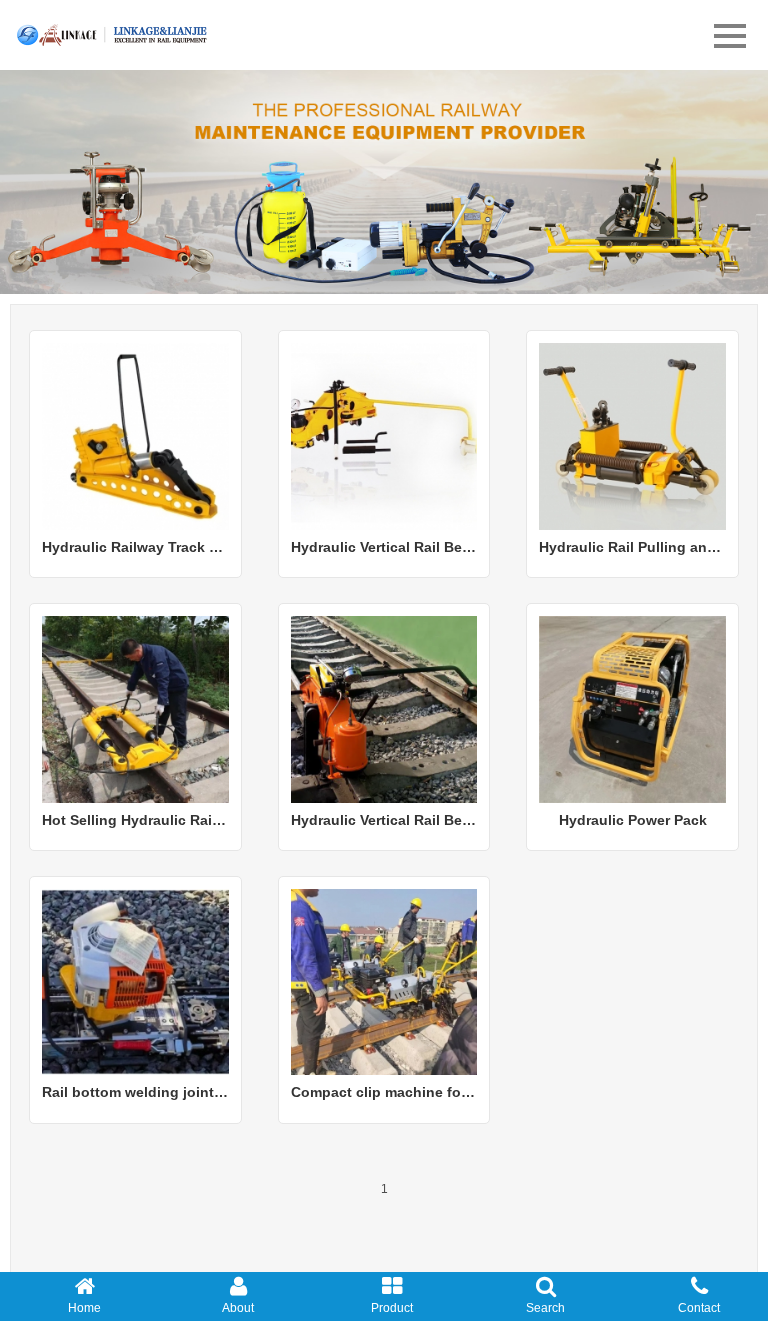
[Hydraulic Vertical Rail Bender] (384, 435)
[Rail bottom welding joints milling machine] (135, 981)
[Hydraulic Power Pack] (632, 708)
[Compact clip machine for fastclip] (384, 981)
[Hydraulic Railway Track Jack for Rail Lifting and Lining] (135, 435)
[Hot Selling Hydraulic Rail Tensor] (135, 708)
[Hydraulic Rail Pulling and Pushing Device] (632, 435)
